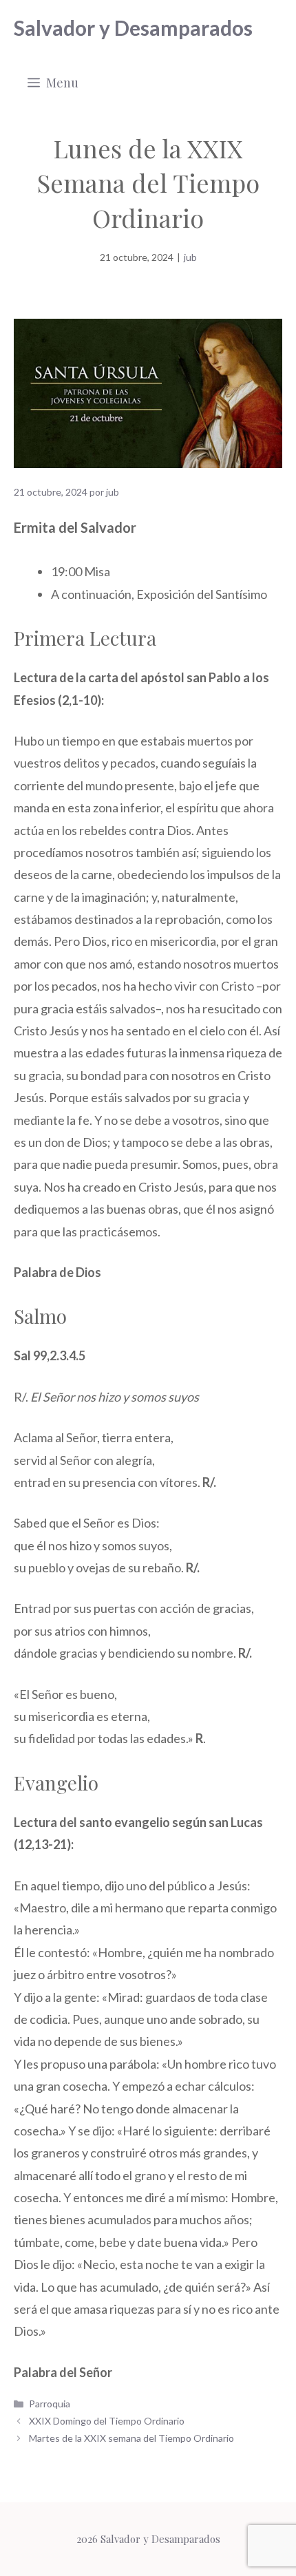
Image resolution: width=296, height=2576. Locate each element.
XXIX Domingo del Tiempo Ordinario (107, 2421)
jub (190, 257)
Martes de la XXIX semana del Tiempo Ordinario (131, 2438)
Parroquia (50, 2404)
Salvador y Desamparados (133, 28)
